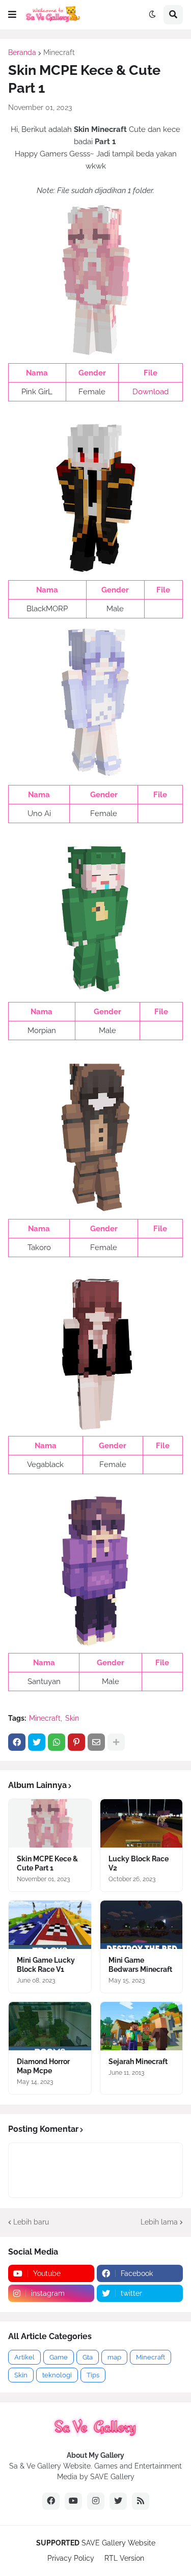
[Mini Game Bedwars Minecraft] (142, 1925)
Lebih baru (31, 2222)
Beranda (22, 52)
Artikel (24, 2357)
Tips (93, 2375)
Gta (88, 2357)
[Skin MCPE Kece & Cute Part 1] (50, 1823)
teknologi (57, 2375)
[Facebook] (17, 1742)
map (114, 2357)
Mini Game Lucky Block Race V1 (46, 1965)
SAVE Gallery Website (118, 2543)
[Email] (96, 1742)
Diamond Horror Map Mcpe (43, 2066)
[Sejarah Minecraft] (142, 2026)
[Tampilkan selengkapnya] (116, 1742)
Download (151, 392)
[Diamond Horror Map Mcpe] (50, 2026)
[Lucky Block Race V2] (142, 1823)
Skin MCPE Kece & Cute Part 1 (47, 1863)
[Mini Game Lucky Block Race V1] (50, 1925)
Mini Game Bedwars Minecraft (140, 1965)
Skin (72, 1718)
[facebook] (51, 2501)
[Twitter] (37, 1742)
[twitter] (118, 2501)
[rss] (141, 2501)
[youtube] (73, 2501)
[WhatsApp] (57, 1742)
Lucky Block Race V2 (139, 1863)
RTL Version (124, 2558)
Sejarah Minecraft (138, 2062)
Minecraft (59, 52)
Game (59, 2357)
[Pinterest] (76, 1742)
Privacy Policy (71, 2558)
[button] (12, 15)
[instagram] (96, 2501)
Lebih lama (159, 2222)
